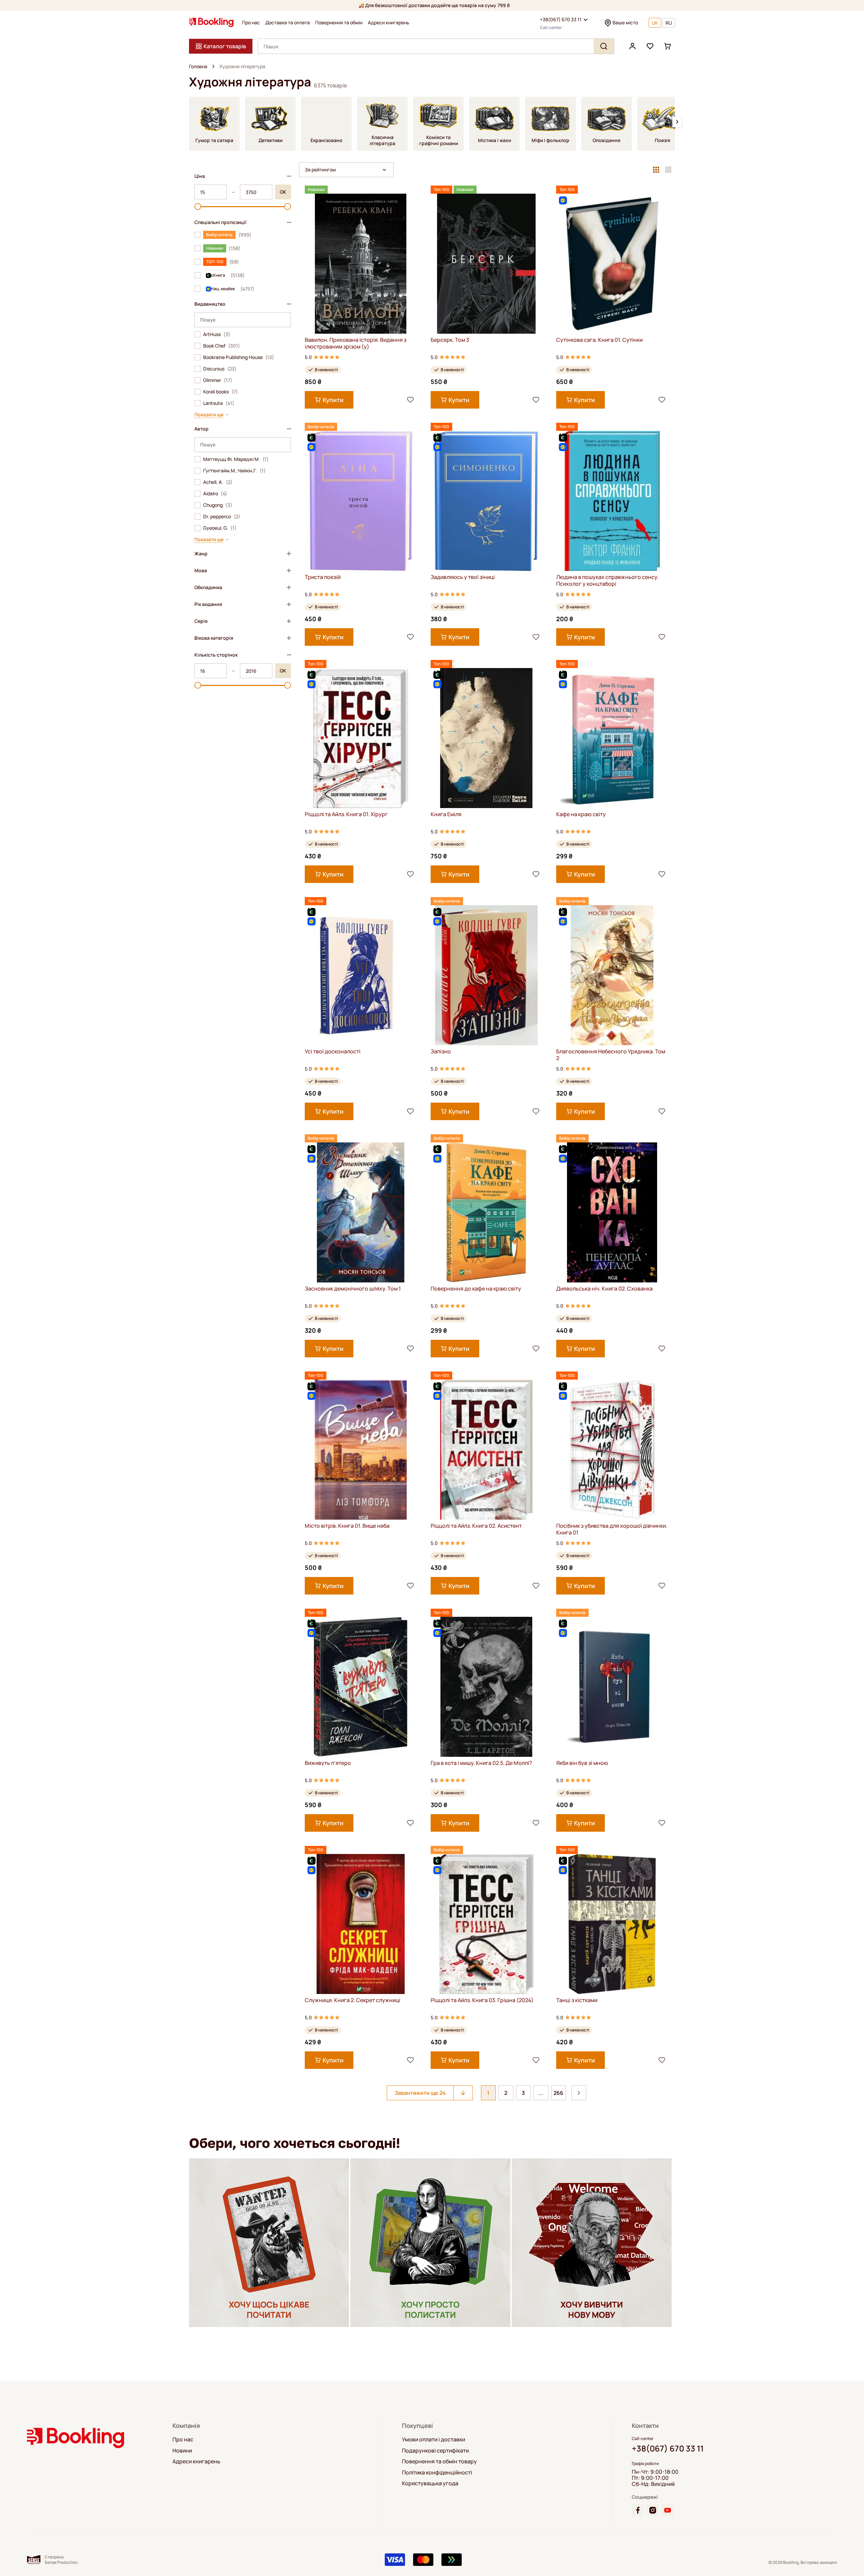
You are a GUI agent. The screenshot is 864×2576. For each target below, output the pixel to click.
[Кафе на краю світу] (612, 738)
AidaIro (215, 494)
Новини (182, 2450)
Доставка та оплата (288, 23)
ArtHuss (217, 334)
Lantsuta (219, 403)
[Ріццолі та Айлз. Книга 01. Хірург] (361, 738)
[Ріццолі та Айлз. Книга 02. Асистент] (487, 1450)
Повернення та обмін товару (439, 2461)
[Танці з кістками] (612, 1924)
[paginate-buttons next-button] (579, 2093)
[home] (213, 66)
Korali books (221, 392)
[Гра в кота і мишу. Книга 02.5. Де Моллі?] (487, 1687)
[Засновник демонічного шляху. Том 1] (361, 1212)
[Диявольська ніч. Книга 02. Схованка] (612, 1212)
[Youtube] (668, 2510)
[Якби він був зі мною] (612, 1687)
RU (669, 23)
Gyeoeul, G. (220, 528)
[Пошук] (604, 46)
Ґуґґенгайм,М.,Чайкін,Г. (234, 471)
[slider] (198, 206)
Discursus (220, 369)
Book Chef (222, 346)
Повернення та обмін (339, 23)
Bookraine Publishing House (239, 357)
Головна (198, 66)
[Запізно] (487, 975)
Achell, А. (218, 482)
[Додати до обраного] (410, 400)
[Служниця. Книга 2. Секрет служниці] (361, 1924)
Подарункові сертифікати (435, 2450)
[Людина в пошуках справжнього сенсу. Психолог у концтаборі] (612, 501)
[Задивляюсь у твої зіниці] (487, 501)
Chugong (218, 505)
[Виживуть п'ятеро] (361, 1687)
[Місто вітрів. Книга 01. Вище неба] (361, 1450)
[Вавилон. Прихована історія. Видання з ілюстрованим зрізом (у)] (361, 264)
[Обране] (650, 46)
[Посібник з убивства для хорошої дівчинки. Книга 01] (612, 1450)
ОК (283, 192)
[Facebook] (638, 2510)
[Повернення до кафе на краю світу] (487, 1212)
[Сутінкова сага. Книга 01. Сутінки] (612, 264)
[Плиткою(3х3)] (656, 170)
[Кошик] (668, 46)
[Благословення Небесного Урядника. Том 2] (612, 975)
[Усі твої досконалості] (361, 975)
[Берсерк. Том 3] (487, 264)
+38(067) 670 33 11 (561, 19)
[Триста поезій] (361, 501)
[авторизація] (632, 46)
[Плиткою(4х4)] (668, 170)
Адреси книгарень (389, 23)
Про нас (251, 23)
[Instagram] (653, 2510)
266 (558, 2093)
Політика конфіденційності (437, 2472)
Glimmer (218, 380)
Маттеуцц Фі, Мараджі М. (236, 459)
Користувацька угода (430, 2483)
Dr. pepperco (222, 517)
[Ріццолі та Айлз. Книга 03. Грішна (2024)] (487, 1924)
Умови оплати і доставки (434, 2439)
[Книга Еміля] (487, 738)
